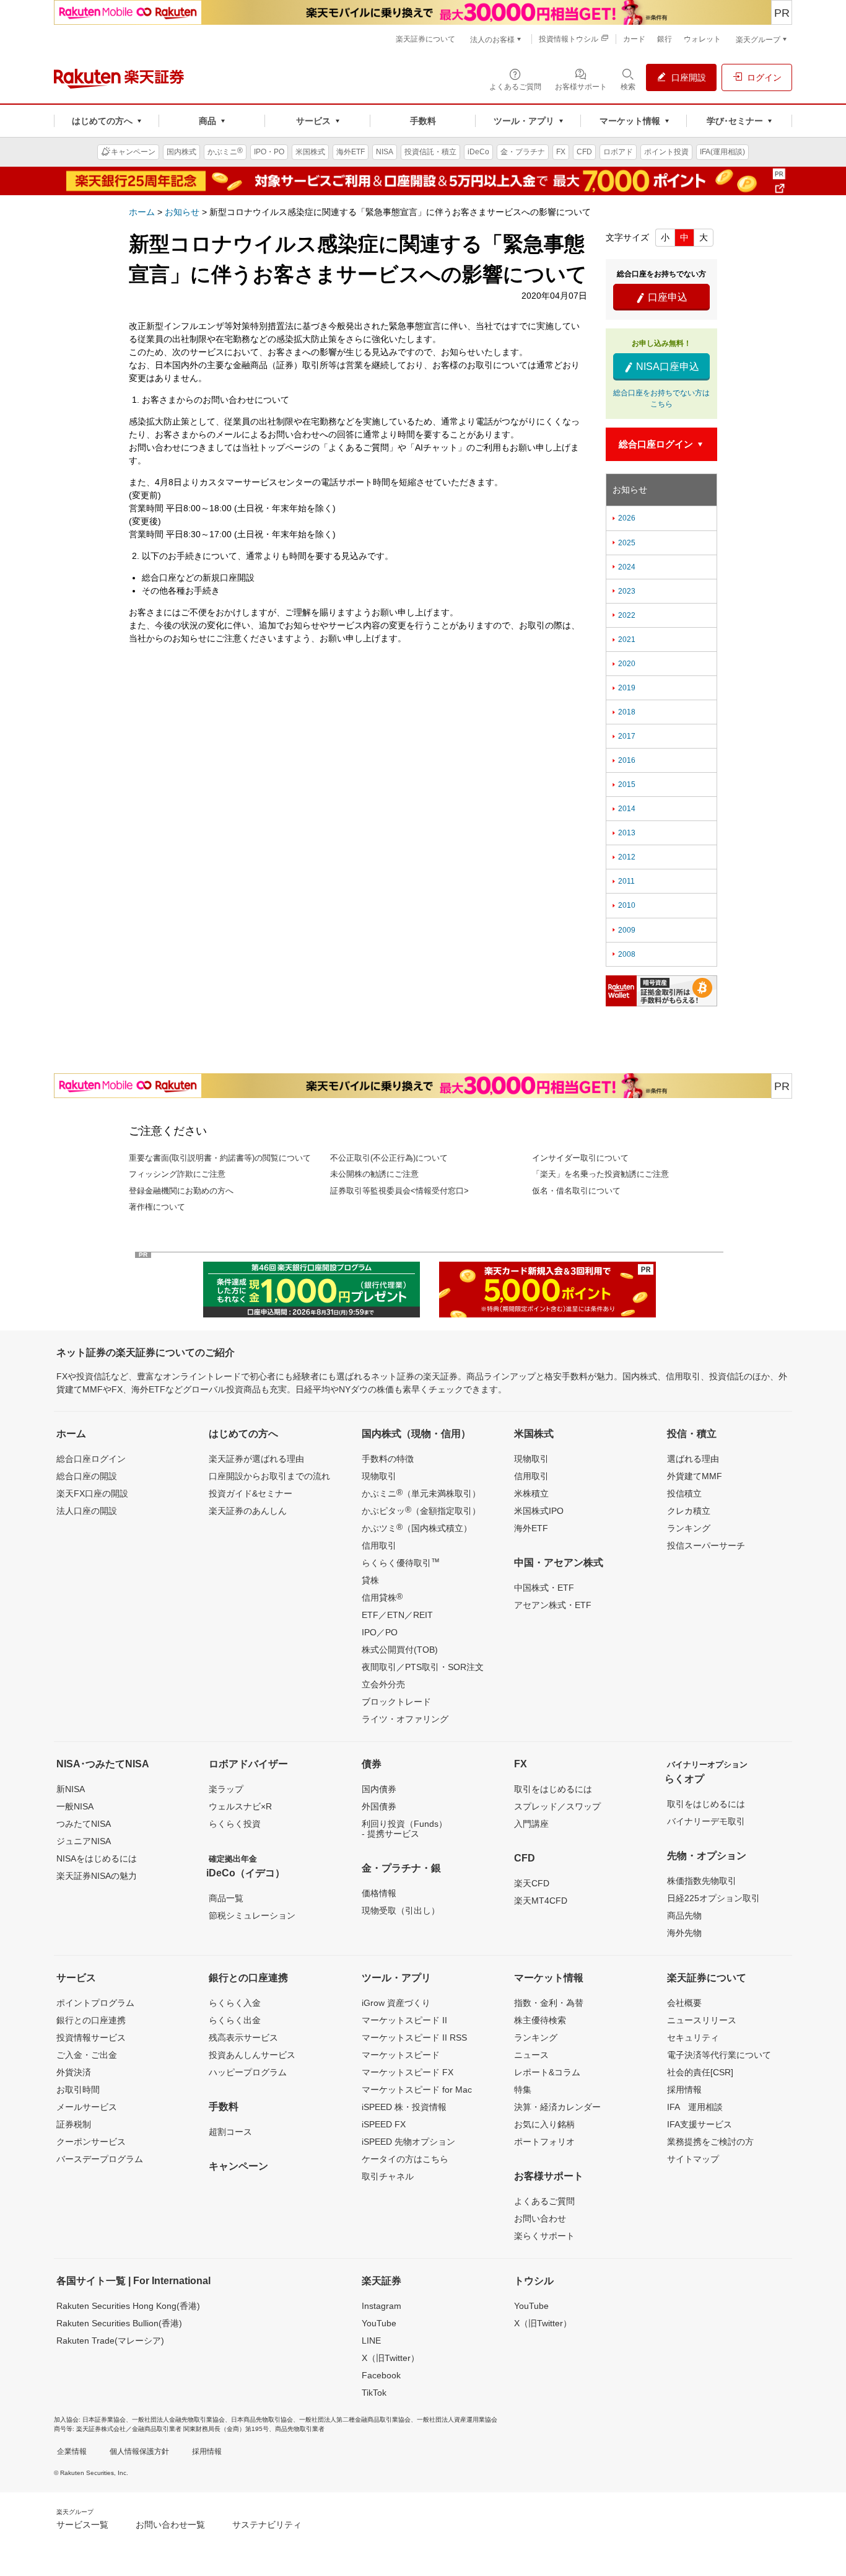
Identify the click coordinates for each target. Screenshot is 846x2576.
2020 (623, 664)
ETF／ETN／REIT (397, 1615)
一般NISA (75, 1806)
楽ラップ (226, 1789)
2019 (623, 688)
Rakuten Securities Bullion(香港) (119, 2323)
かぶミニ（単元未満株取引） (421, 1493)
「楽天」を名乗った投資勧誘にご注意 (600, 1174)
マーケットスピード (401, 2055)
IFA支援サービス (700, 2124)
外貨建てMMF (695, 1476)
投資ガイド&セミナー (251, 1493)
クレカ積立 (689, 1511)
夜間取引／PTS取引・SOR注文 (423, 1667)
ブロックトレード (396, 1702)
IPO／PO (380, 1632)
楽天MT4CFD (541, 1901)
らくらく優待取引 (401, 1562)
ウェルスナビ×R (240, 1806)
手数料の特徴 (388, 1459)
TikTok (374, 2393)
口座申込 (661, 297)
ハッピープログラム (248, 2072)
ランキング (689, 1528)
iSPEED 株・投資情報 (404, 2107)
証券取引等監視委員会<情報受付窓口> (399, 1191)
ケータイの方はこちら (405, 2159)
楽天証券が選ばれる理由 (256, 1459)
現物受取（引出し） (401, 1910)
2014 (623, 809)
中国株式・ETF (544, 1588)
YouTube (379, 2323)
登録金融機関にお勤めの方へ (181, 1191)
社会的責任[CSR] (700, 2072)
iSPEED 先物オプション (408, 2142)
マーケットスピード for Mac (417, 2090)
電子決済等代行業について (719, 2055)
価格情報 (379, 1893)
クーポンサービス (91, 2142)
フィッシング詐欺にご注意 (177, 1174)
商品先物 (684, 1915)
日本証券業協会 (104, 2420)
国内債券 (379, 1789)
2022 (623, 615)
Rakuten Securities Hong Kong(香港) (128, 2306)
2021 (623, 640)
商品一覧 (226, 1898)
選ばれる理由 (693, 1459)
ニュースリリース (702, 2020)
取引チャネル (388, 2176)
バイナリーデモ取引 (706, 1821)
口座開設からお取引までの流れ (269, 1476)
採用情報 (684, 2090)
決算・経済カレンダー (557, 2107)
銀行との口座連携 (91, 2020)
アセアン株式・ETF (553, 1605)
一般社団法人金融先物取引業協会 (178, 2420)
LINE (371, 2341)
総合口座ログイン (91, 1459)
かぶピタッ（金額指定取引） (421, 1510)
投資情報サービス (91, 2038)
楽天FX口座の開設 (92, 1493)
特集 (523, 2090)
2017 (623, 736)
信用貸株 (382, 1597)
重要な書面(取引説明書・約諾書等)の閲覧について (220, 1158)
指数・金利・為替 (549, 2003)
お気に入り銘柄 (544, 2124)
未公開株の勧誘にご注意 (374, 1174)
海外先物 (684, 1933)
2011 (622, 881)
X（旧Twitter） (390, 2358)
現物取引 (379, 1476)
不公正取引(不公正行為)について (389, 1158)
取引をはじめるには (553, 1789)
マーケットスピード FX (408, 2072)
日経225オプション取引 (713, 1898)
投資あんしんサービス (252, 2055)
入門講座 (531, 1824)
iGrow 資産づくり (396, 2003)
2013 (623, 833)
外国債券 (379, 1806)
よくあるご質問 (544, 2201)
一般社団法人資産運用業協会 (457, 2420)
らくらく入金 (235, 2003)
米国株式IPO (539, 1511)
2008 (623, 954)
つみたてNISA (84, 1824)
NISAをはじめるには (97, 1858)
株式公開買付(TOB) (400, 1650)
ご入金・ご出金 (87, 2055)
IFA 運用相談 (695, 2107)
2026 (623, 518)
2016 (623, 760)
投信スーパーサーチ (706, 1545)
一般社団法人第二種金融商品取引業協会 (355, 2420)
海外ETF (531, 1528)
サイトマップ (693, 2159)
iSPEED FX (384, 2124)
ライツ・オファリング (405, 1719)
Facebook (381, 2375)
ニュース (531, 2055)
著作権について (157, 1207)
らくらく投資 (235, 1824)
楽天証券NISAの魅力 (97, 1876)
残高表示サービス (243, 2038)
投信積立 (684, 1493)
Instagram (382, 2306)
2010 (623, 905)
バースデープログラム (100, 2159)
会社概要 (684, 2003)
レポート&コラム (547, 2072)
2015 (623, 785)
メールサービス (87, 2107)
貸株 (370, 1580)
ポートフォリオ (544, 2142)
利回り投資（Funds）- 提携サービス (404, 1829)
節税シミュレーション (252, 1915)
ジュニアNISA (84, 1841)
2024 (623, 567)
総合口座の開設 (87, 1476)
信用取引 (379, 1545)
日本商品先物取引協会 (262, 2420)
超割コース (230, 2132)
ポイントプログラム (95, 2003)
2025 (623, 543)
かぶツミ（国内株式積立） (417, 1528)
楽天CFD (532, 1883)
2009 (623, 930)
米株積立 (531, 1493)
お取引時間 (78, 2090)
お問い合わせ (540, 2218)
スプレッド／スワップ (557, 1806)
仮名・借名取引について (576, 1191)
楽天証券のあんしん (248, 1511)
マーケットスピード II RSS (414, 2038)
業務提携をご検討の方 (710, 2142)
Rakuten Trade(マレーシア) (110, 2341)
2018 (623, 712)
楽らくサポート (544, 2236)
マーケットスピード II (404, 2020)
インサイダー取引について (580, 1158)
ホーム (142, 212)
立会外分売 (383, 1684)
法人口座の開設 (87, 1511)
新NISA (71, 1789)
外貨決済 (74, 2072)
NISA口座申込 (661, 367)
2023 (623, 591)
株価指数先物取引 (702, 1881)
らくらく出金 (235, 2020)
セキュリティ (693, 2038)
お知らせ (182, 212)
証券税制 (74, 2124)
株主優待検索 (540, 2020)
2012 (623, 857)
